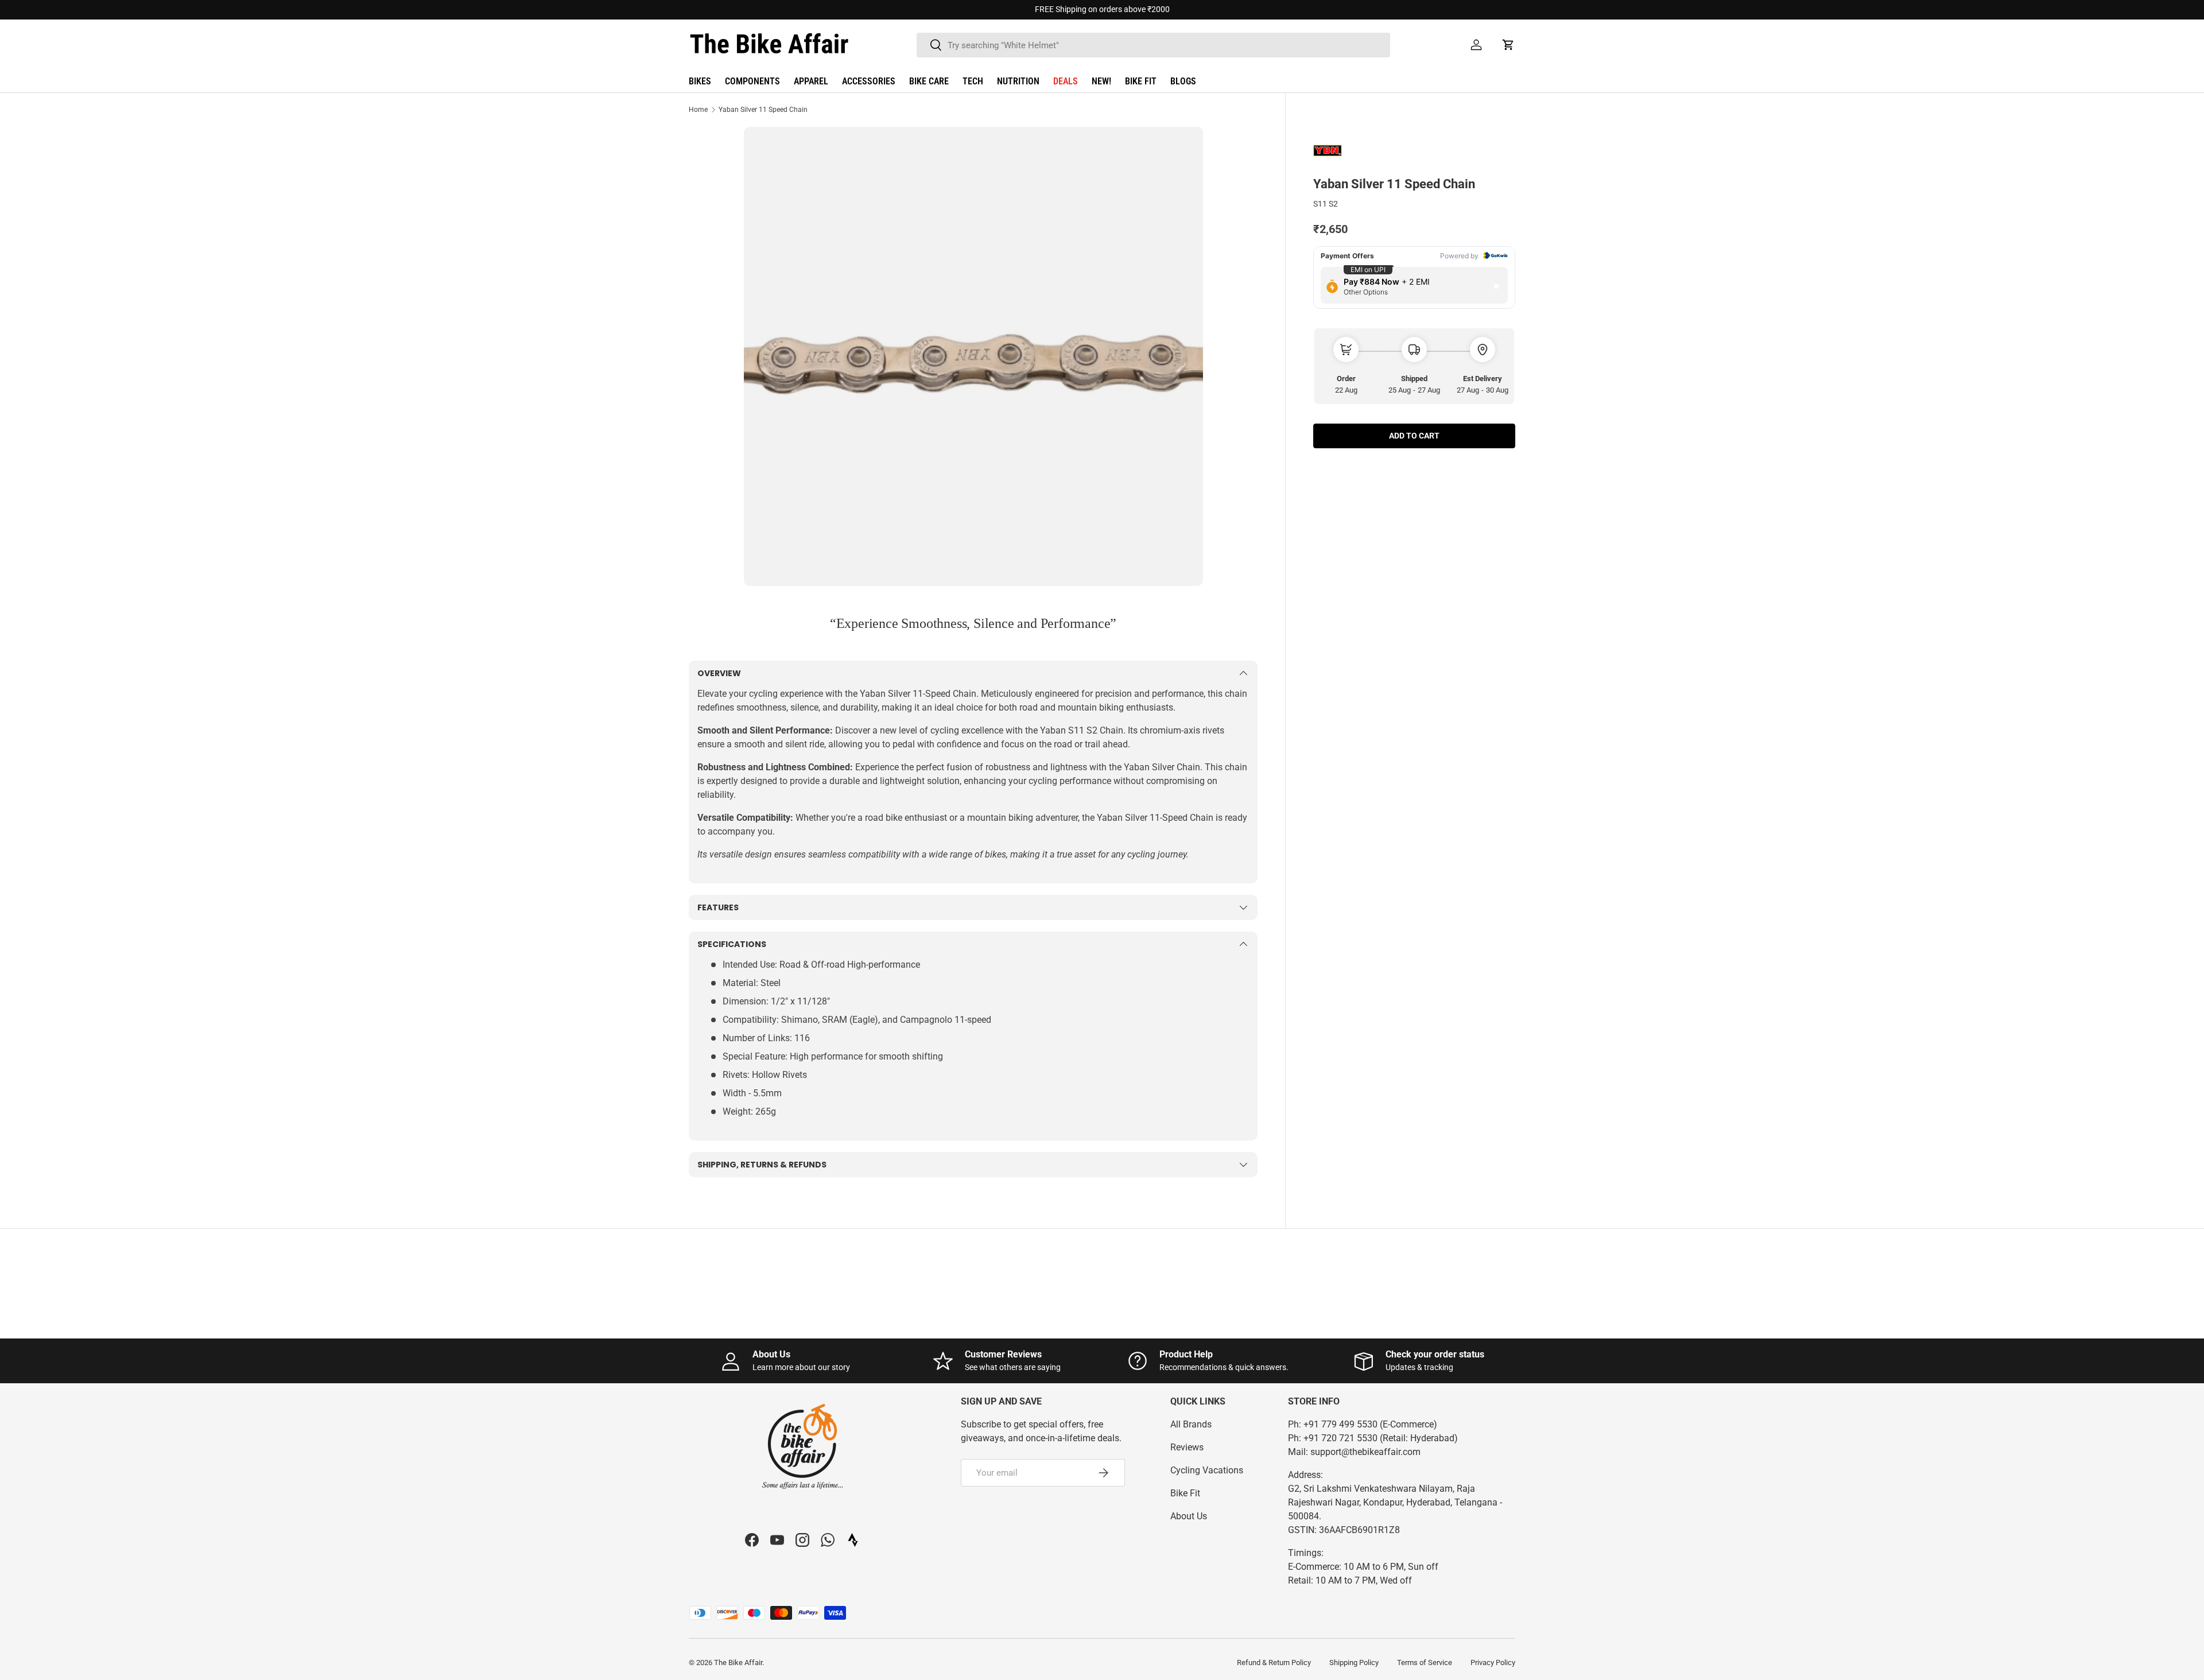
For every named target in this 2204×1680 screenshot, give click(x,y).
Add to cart (1414, 436)
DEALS (1066, 81)
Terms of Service (1425, 1662)
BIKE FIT (1141, 81)
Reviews (1187, 1447)
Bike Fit (1185, 1493)
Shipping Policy (1354, 1662)
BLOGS (1183, 81)
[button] (1508, 45)
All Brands (1191, 1424)
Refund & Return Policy (1274, 1662)
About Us (1189, 1516)
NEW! (1101, 81)
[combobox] (1153, 45)
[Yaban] (1342, 151)
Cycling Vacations (1207, 1470)
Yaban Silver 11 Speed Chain (763, 110)
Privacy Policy (1493, 1662)
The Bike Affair (738, 1662)
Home (698, 110)
